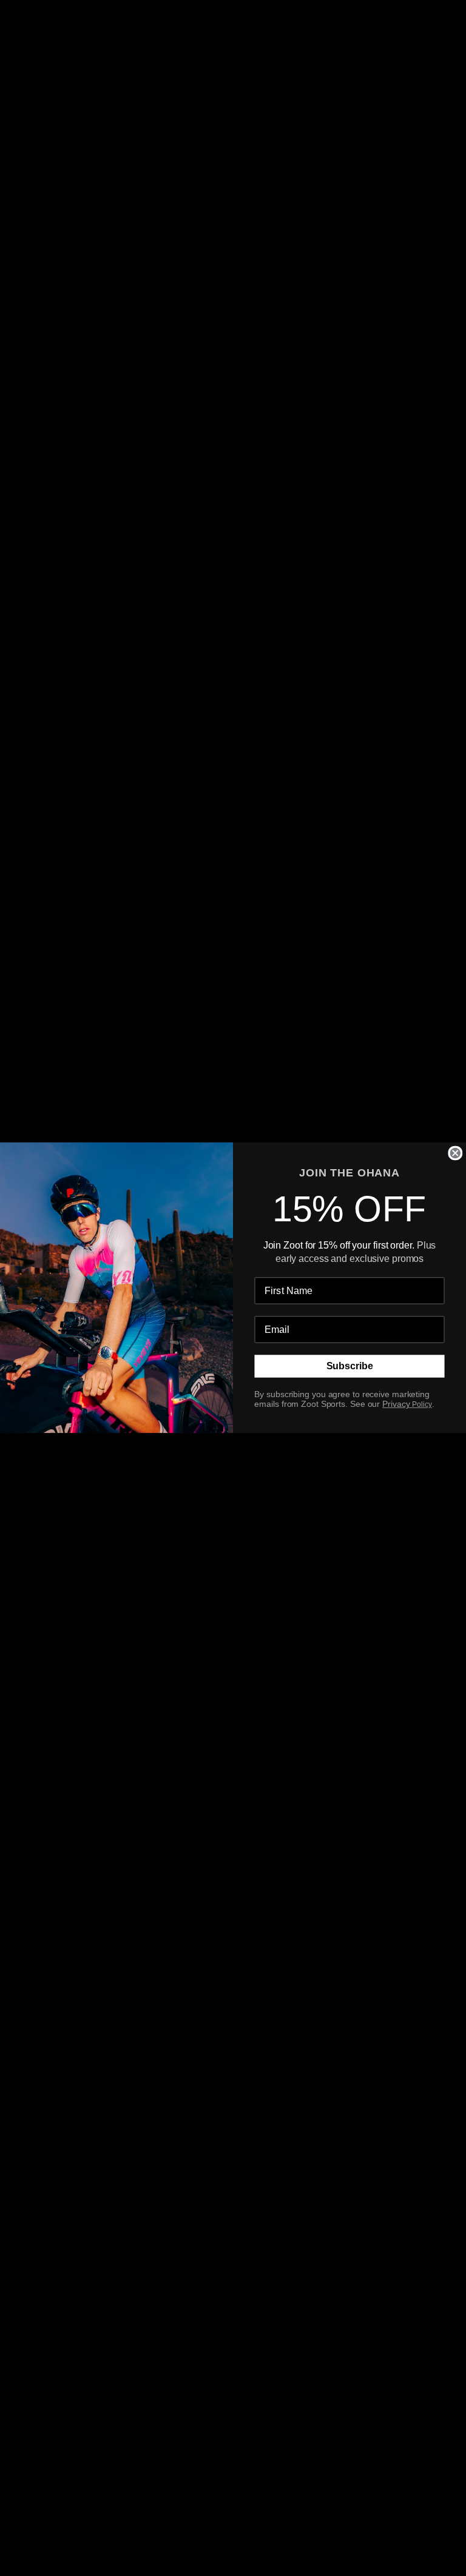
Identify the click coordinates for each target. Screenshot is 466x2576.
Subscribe (350, 1367)
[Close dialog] (455, 1153)
